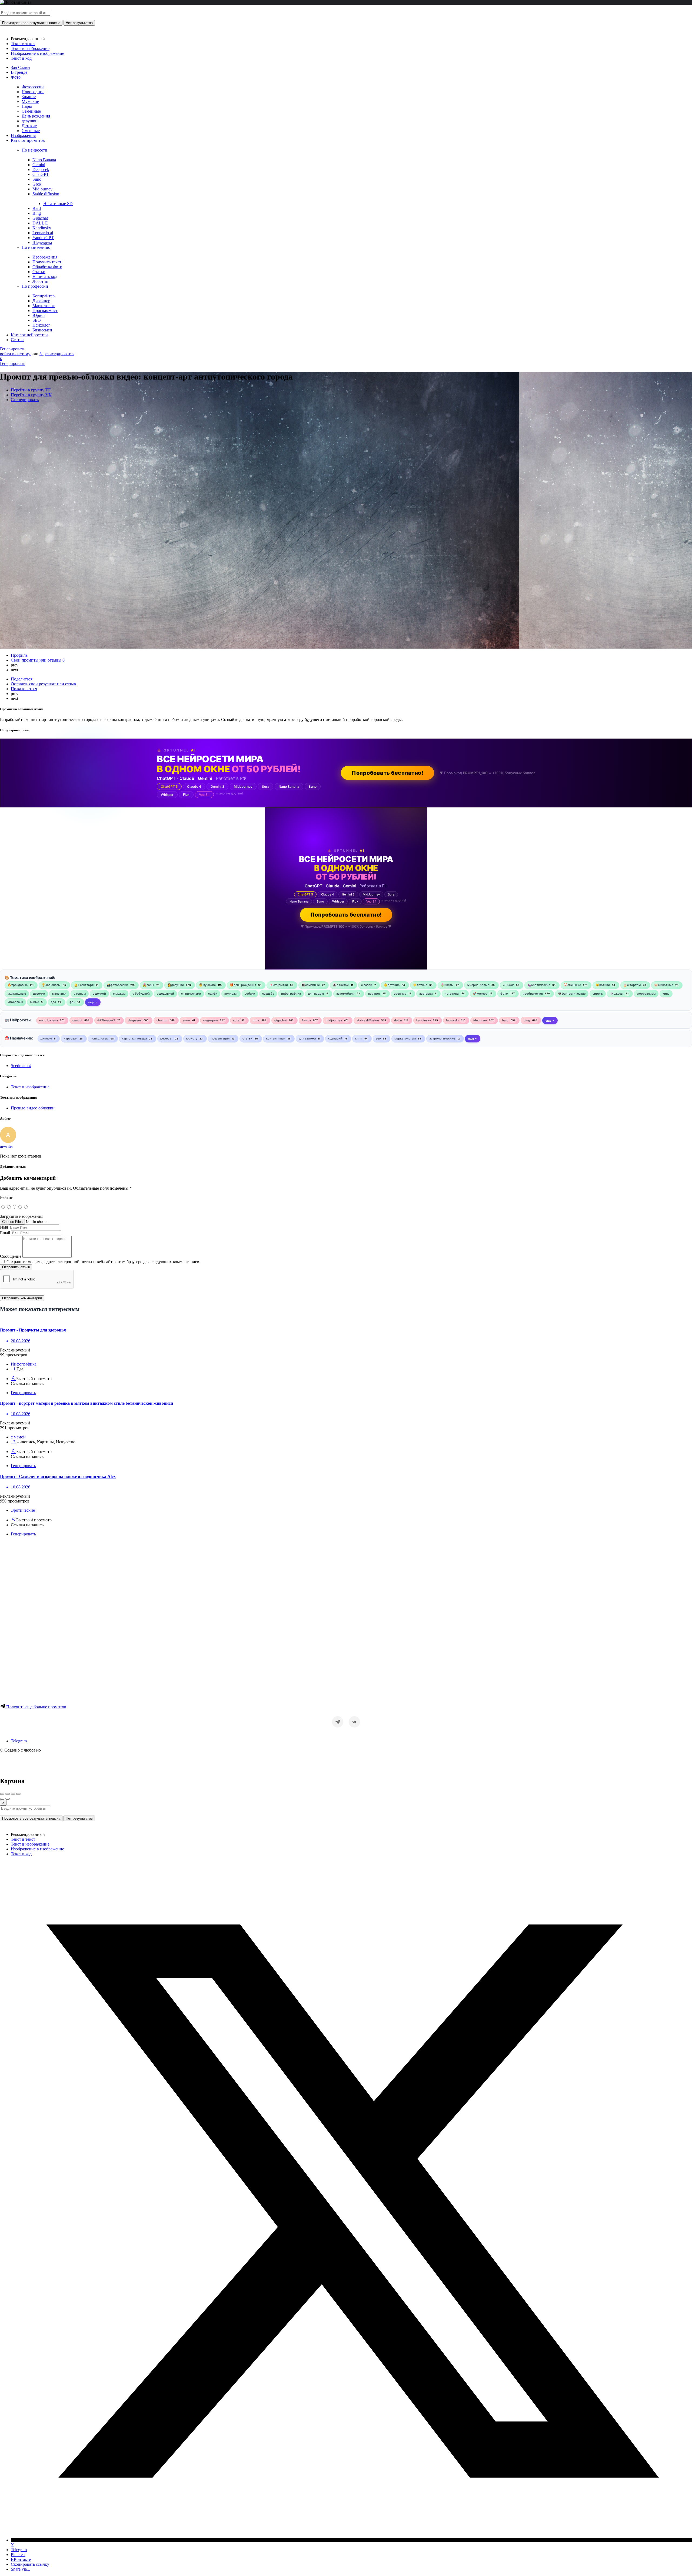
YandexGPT (43, 238)
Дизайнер (41, 301)
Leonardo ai (43, 233)
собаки (250, 994)
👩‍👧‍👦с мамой (341, 985)
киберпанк (15, 1002)
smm (359, 1038)
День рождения (36, 116)
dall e (398, 1020)
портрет (374, 994)
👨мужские (207, 985)
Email (5, 1233)
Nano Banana (44, 160)
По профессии (35, 286)
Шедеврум (42, 242)
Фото (16, 77)
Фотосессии (33, 87)
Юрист (39, 315)
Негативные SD (58, 204)
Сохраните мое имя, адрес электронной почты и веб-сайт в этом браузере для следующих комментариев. (103, 1262)
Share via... (20, 2569)
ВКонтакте (21, 2559)
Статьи (39, 272)
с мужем (119, 994)
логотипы (452, 994)
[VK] (354, 1722)
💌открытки (279, 985)
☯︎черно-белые (478, 985)
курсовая (71, 1038)
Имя (4, 1227)
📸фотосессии (117, 985)
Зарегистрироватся (57, 354)
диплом (46, 1038)
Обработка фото (47, 267)
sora (236, 1020)
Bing (37, 213)
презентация (220, 1038)
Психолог (41, 325)
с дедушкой (165, 994)
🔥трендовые (18, 985)
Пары (27, 106)
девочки (39, 994)
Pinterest (18, 2555)
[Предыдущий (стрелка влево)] (2, 1799)
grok (256, 1020)
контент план (276, 1038)
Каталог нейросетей (29, 335)
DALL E (40, 223)
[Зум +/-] (18, 1794)
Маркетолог (44, 306)
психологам (100, 1038)
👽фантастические (572, 994)
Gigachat (40, 218)
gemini (77, 1020)
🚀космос (480, 994)
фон (72, 1002)
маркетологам (405, 1038)
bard (505, 1020)
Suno (37, 179)
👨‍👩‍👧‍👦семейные (311, 985)
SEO (37, 320)
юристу (192, 1038)
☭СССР (508, 985)
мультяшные (17, 994)
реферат (167, 1038)
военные (400, 994)
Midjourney (42, 189)
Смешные (31, 131)
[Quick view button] (14, 1379)
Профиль (19, 655)
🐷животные (664, 985)
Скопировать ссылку (30, 2564)
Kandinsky (42, 228)
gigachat (281, 1020)
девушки (30, 121)
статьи (247, 1038)
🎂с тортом (632, 985)
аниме (34, 1002)
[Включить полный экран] (13, 1794)
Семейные (31, 111)
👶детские (392, 985)
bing (527, 1020)
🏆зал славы (51, 985)
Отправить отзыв (16, 1267)
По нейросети (34, 150)
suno (186, 1020)
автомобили (345, 994)
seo (378, 1038)
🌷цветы (447, 985)
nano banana (49, 1020)
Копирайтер (44, 296)
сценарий (335, 1038)
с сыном (80, 994)
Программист (45, 311)
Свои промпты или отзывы (38, 660)
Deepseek (41, 170)
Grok (37, 184)
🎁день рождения (243, 985)
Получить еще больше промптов (36, 1707)
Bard (37, 208)
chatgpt (162, 1020)
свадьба (268, 994)
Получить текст (47, 262)
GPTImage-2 (106, 1020)
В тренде (19, 72)
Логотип (40, 281)
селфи (213, 994)
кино (666, 994)
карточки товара (134, 1038)
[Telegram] (338, 1722)
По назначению (36, 247)
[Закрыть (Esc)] (2, 1794)
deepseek (135, 1020)
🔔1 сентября (84, 985)
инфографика (291, 994)
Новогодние (33, 92)
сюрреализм (646, 994)
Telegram (19, 1741)
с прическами (191, 994)
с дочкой (99, 994)
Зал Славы (21, 67)
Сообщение (11, 1256)
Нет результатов (79, 23)
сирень (598, 994)
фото (504, 994)
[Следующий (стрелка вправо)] (8, 1799)
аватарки (426, 994)
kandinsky (424, 1020)
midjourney (334, 1020)
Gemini (39, 165)
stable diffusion (368, 1020)
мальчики (59, 994)
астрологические (442, 1038)
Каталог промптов (28, 140)
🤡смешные (572, 985)
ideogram (480, 1020)
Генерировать (13, 349)
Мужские (30, 101)
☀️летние (420, 985)
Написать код (45, 276)
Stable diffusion (46, 194)
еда (53, 1002)
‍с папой (367, 985)
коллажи (231, 994)
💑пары (148, 985)
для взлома (307, 1038)
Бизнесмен (42, 330)
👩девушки (176, 985)
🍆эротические (539, 985)
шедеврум (210, 1020)
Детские (29, 126)
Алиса (306, 1020)
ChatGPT (41, 174)
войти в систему (16, 354)
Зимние (29, 97)
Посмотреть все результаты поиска (31, 23)
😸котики (603, 985)
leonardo (452, 1020)
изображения (533, 994)
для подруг (316, 994)
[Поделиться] (8, 1794)
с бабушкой (141, 994)
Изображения (23, 135)
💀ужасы (617, 994)
